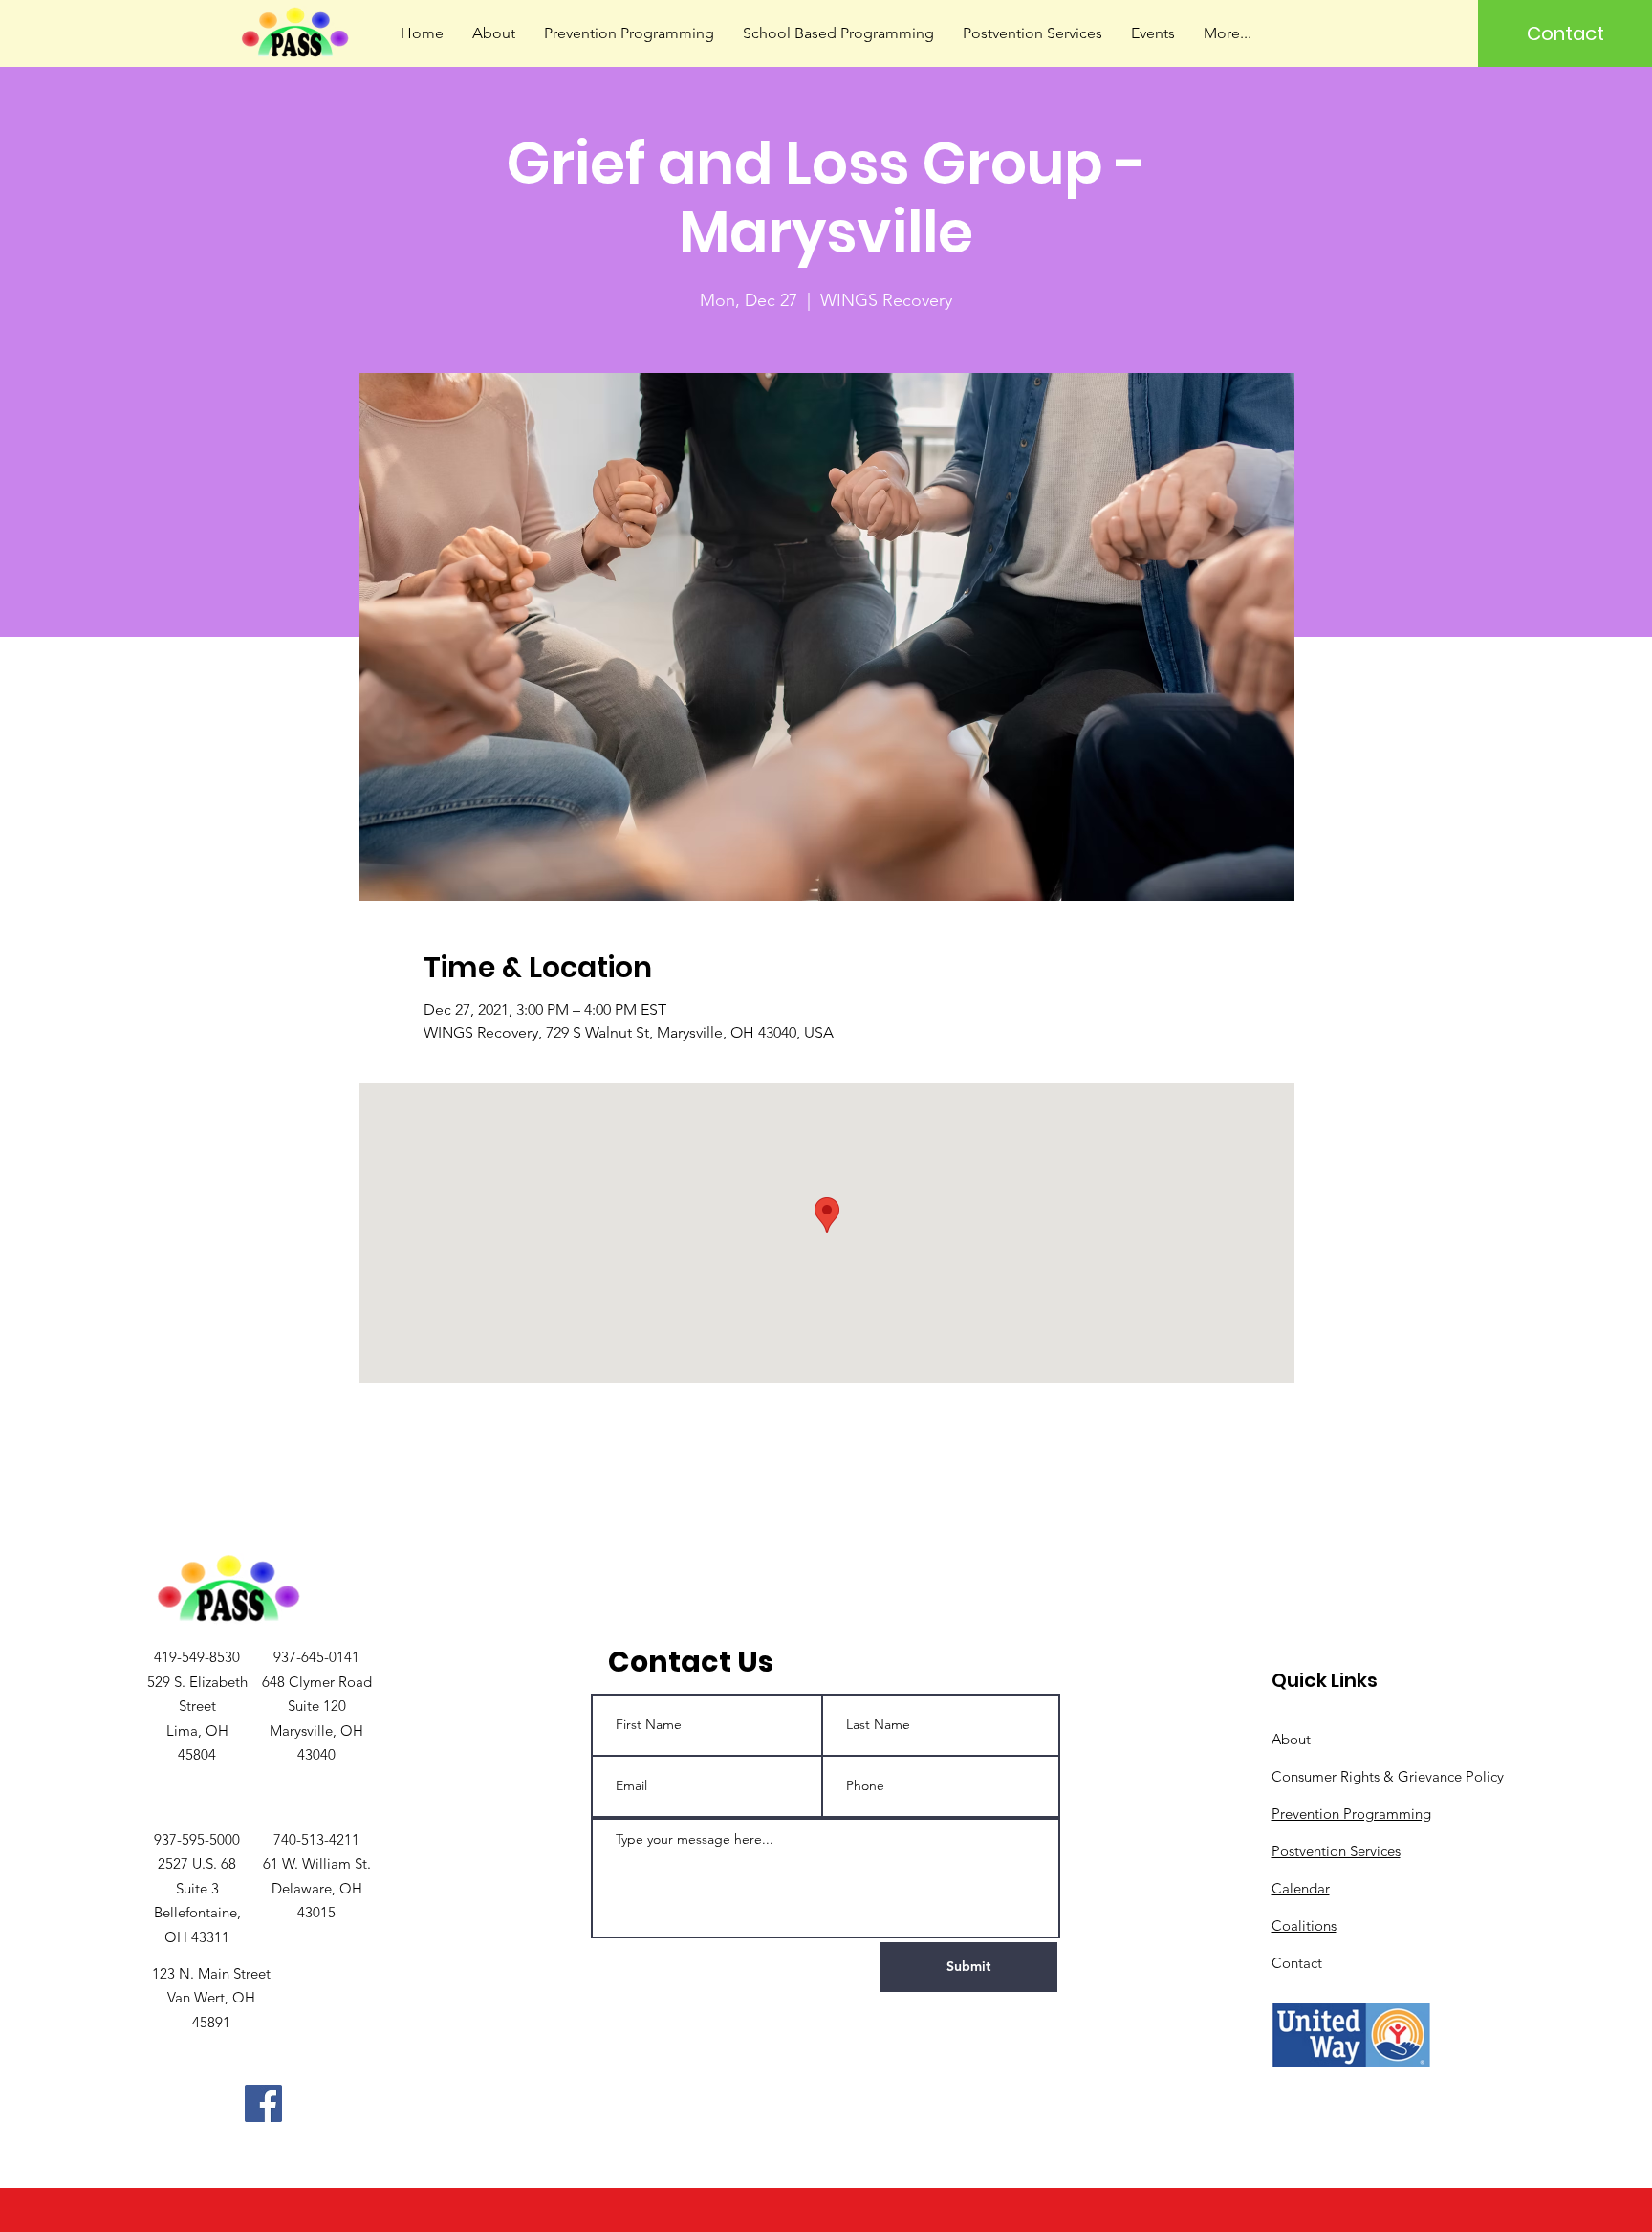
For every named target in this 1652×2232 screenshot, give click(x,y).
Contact (1297, 1963)
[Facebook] (263, 2103)
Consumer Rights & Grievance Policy (1388, 1776)
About (1291, 1739)
